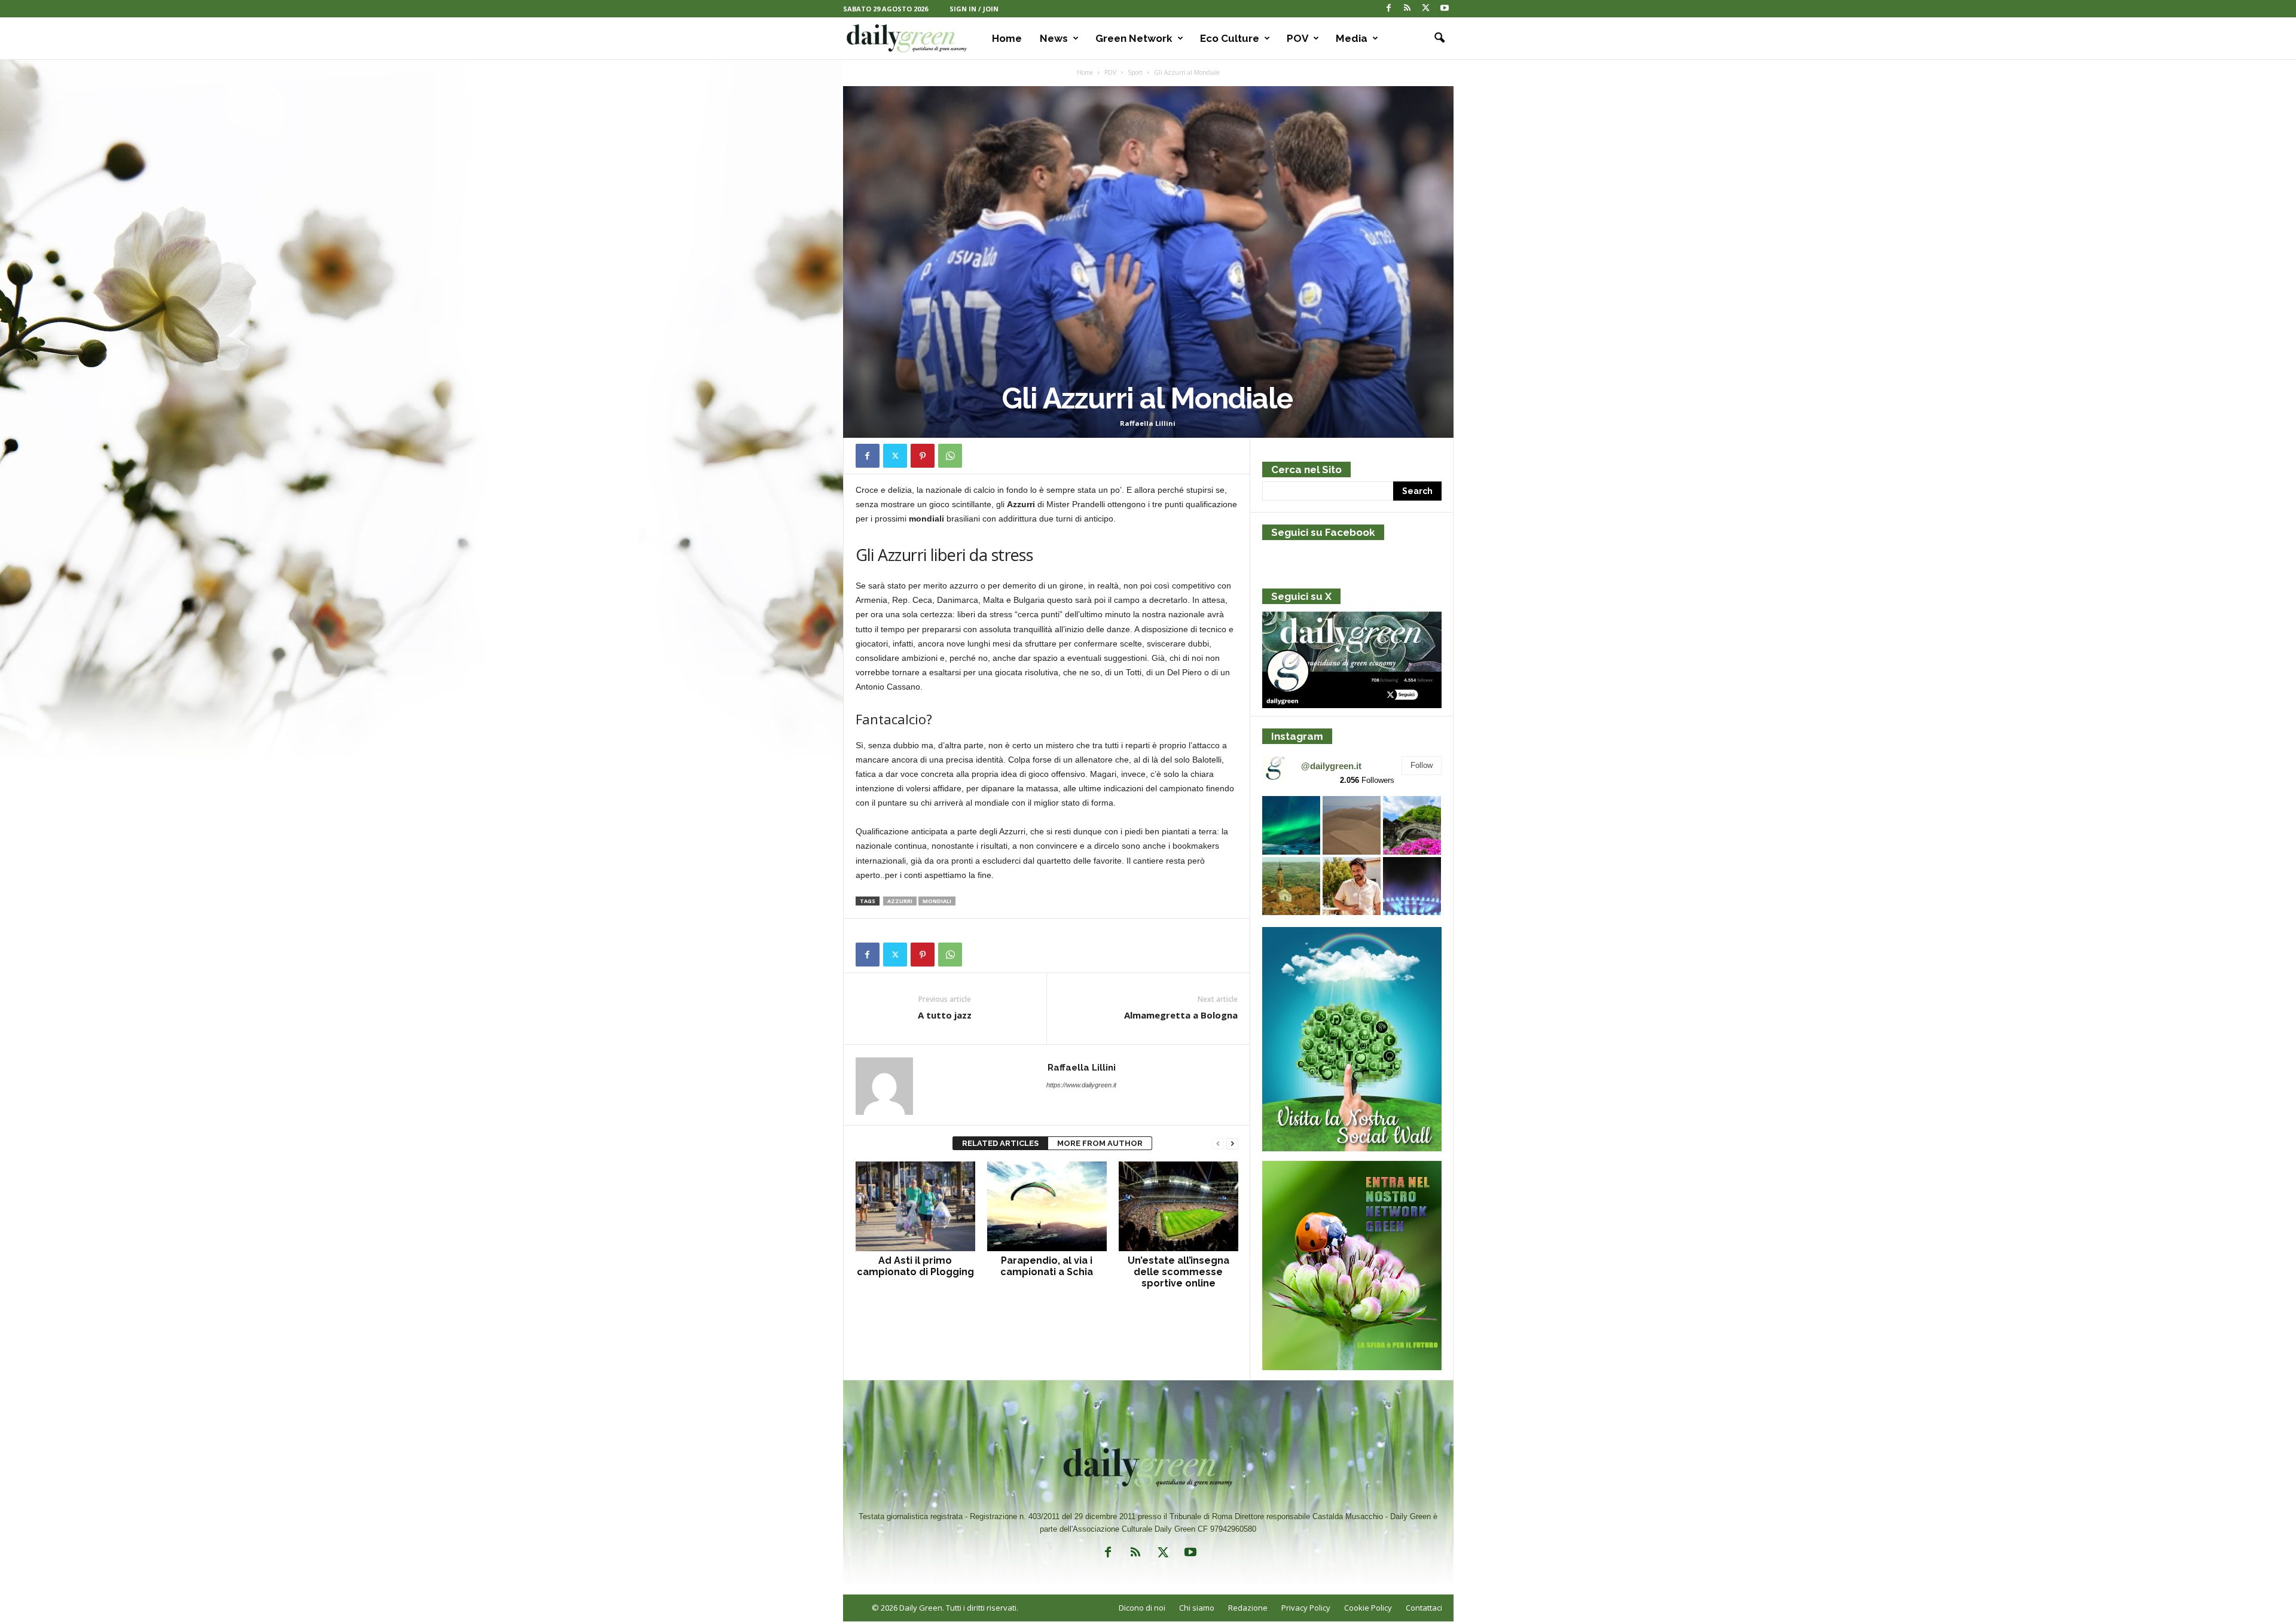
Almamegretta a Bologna (1181, 1015)
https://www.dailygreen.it (1081, 1085)
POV (1297, 38)
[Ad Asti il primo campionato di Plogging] (915, 1206)
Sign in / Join (974, 9)
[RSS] (1407, 9)
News (1054, 38)
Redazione (1248, 1608)
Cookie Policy (1368, 1608)
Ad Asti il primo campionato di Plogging (915, 1266)
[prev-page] (1218, 1144)
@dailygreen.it (1331, 766)
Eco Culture (1230, 38)
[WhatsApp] (950, 456)
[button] (1436, 38)
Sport (1135, 72)
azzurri (900, 901)
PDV (1110, 72)
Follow (1422, 765)
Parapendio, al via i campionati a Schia (1047, 1266)
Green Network (1134, 38)
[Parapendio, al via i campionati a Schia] (1047, 1206)
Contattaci (1424, 1608)
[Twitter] (1426, 9)
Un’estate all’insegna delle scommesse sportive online (1178, 1272)
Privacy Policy (1306, 1608)
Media (1352, 38)
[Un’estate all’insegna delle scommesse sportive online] (1178, 1206)
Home (1007, 38)
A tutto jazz (945, 1015)
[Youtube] (1445, 9)
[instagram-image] (1291, 825)
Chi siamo (1197, 1608)
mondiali (937, 901)
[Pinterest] (923, 456)
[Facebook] (1389, 9)
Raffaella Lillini (1148, 423)
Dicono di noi (1142, 1608)
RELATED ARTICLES (1000, 1143)
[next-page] (1232, 1144)
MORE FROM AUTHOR (1100, 1143)
